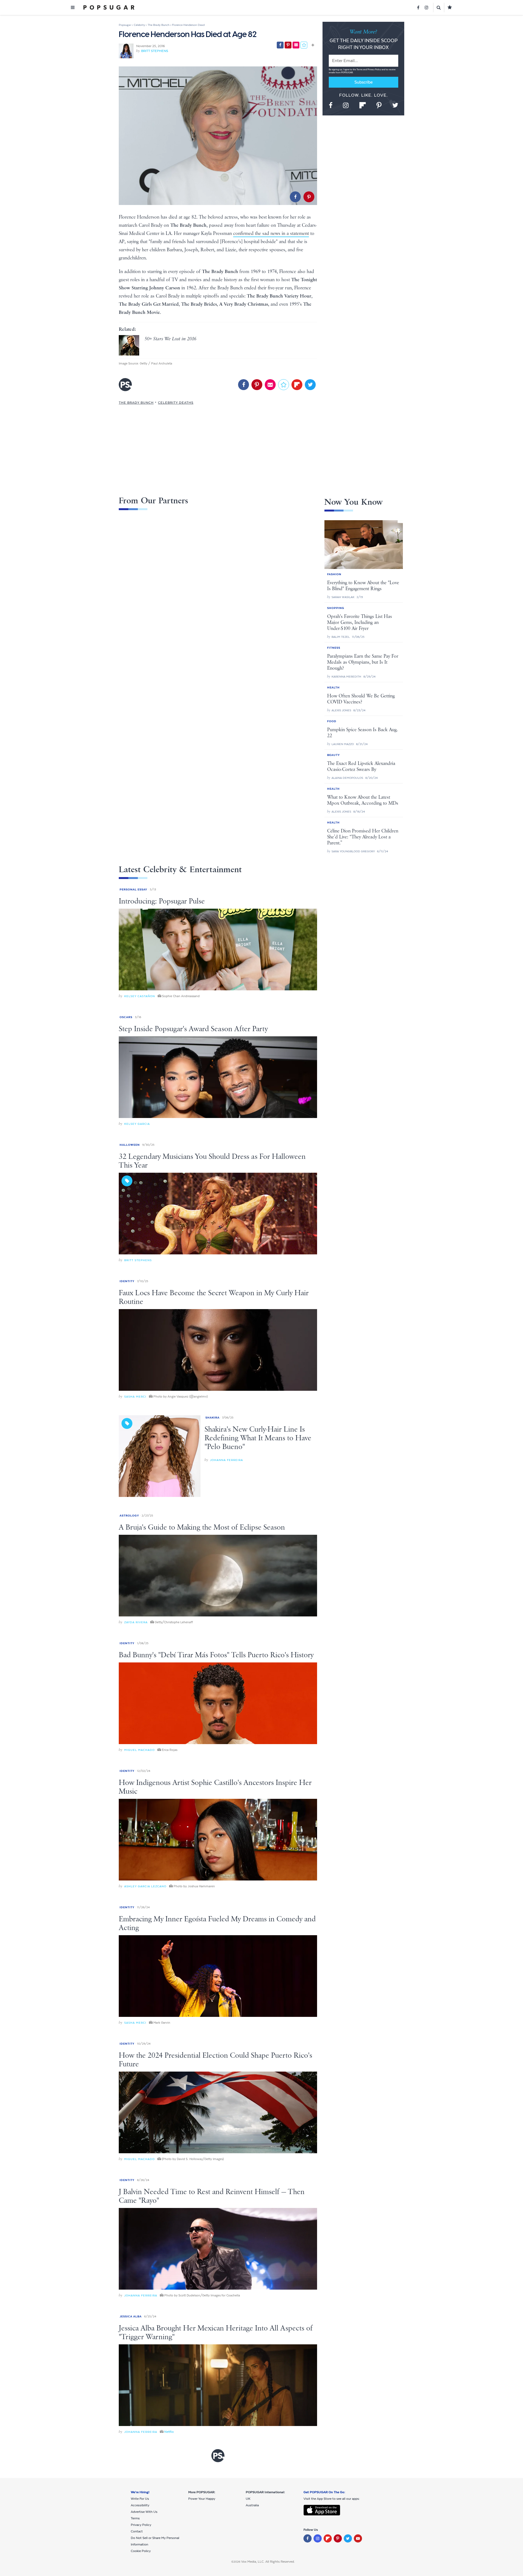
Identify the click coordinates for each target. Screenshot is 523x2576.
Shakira (212, 1418)
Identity (127, 1281)
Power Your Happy (202, 2499)
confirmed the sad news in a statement (271, 234)
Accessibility (140, 2505)
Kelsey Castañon (140, 996)
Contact (137, 2531)
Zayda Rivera (136, 1622)
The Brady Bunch (136, 403)
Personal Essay (133, 889)
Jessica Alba (131, 2316)
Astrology (129, 1516)
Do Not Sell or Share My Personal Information (155, 2541)
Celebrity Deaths (176, 403)
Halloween (130, 1145)
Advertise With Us (144, 2512)
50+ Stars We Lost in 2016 (171, 339)
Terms (360, 70)
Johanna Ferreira (226, 1460)
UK (248, 2499)
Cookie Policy (141, 2551)
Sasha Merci (135, 1397)
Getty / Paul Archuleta (156, 363)
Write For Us (140, 2499)
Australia (252, 2505)
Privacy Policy (375, 70)
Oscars (126, 1017)
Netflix (169, 2432)
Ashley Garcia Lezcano (145, 1886)
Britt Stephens (155, 51)
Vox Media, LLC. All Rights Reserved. (268, 2562)
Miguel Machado (139, 1750)
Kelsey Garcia (137, 1124)
